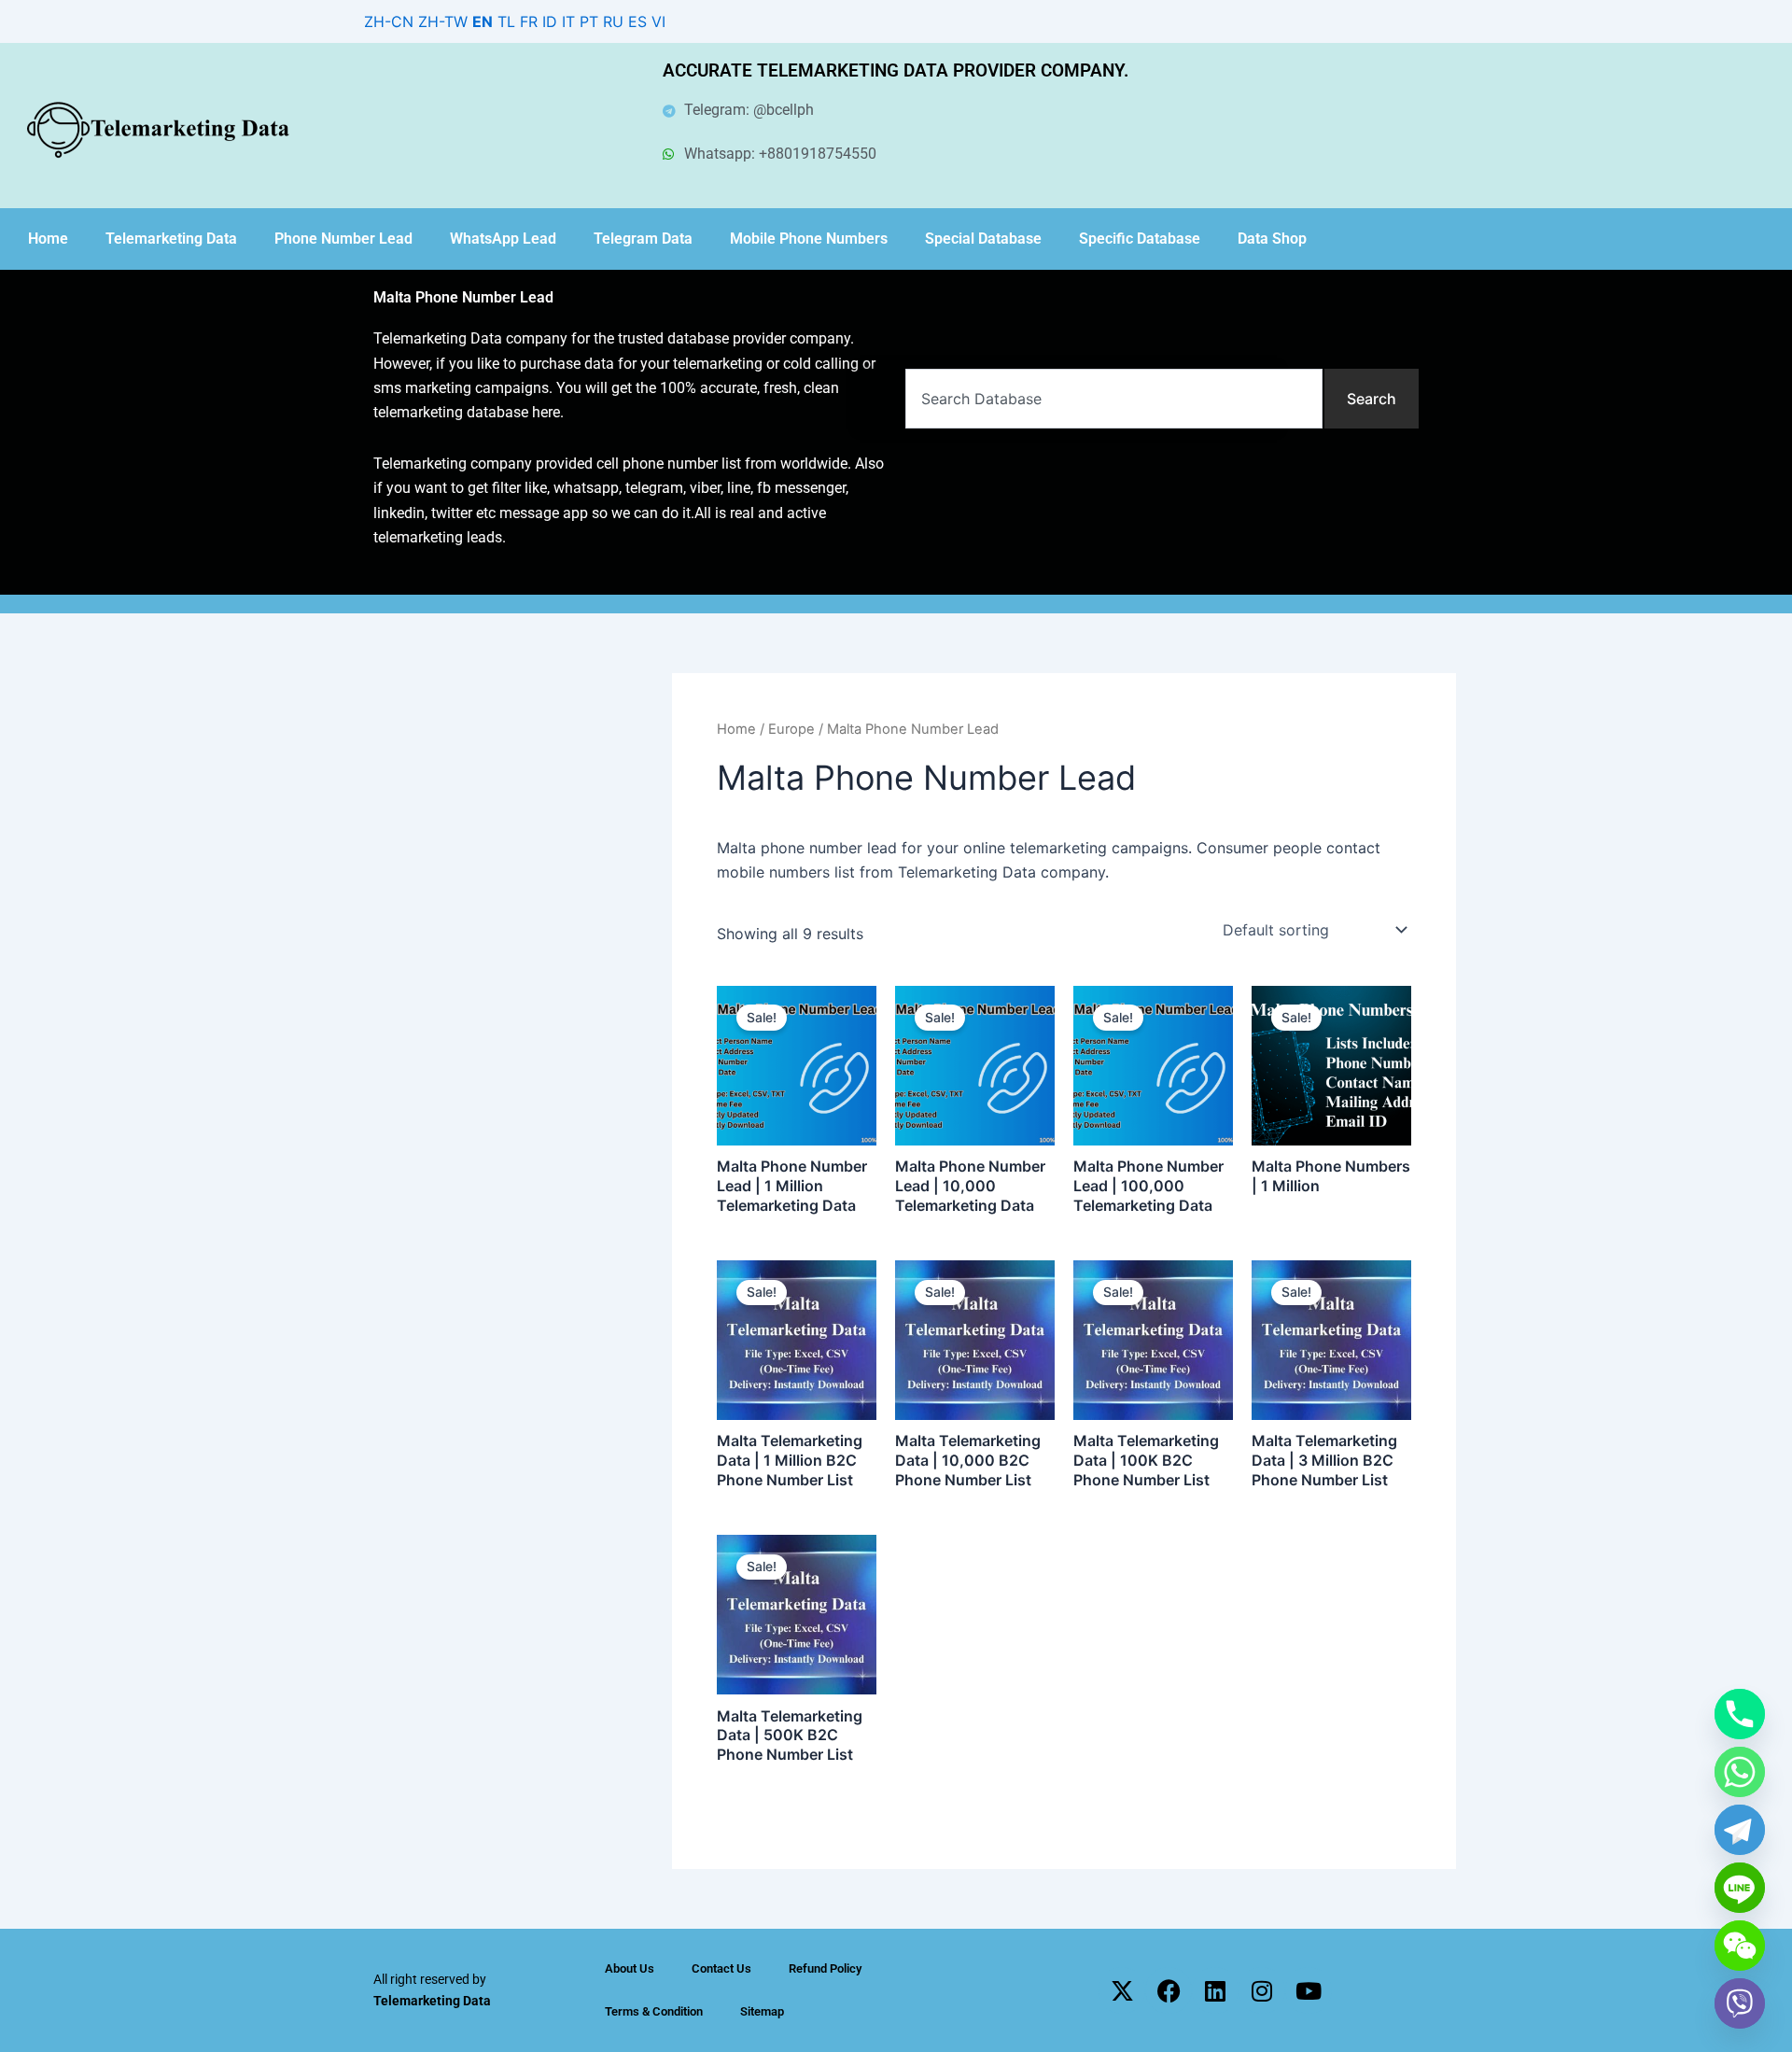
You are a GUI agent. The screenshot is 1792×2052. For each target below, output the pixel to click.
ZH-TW (443, 21)
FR (529, 21)
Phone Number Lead (343, 239)
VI (658, 21)
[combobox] (1114, 399)
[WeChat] (1740, 1946)
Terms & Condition (654, 2011)
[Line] (1740, 1888)
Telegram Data (643, 239)
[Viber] (1740, 2003)
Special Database (983, 239)
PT (589, 21)
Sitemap (762, 2011)
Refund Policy (825, 1968)
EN (483, 21)
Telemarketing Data (171, 239)
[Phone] (1740, 1714)
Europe (791, 729)
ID (550, 21)
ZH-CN (389, 21)
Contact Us (721, 1968)
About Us (630, 1968)
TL (506, 21)
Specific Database (1140, 239)
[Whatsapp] (1740, 1772)
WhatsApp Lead (503, 239)
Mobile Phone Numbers (809, 239)
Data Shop (1272, 239)
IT (568, 21)
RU (613, 21)
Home (48, 239)
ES (637, 21)
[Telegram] (1740, 1830)
